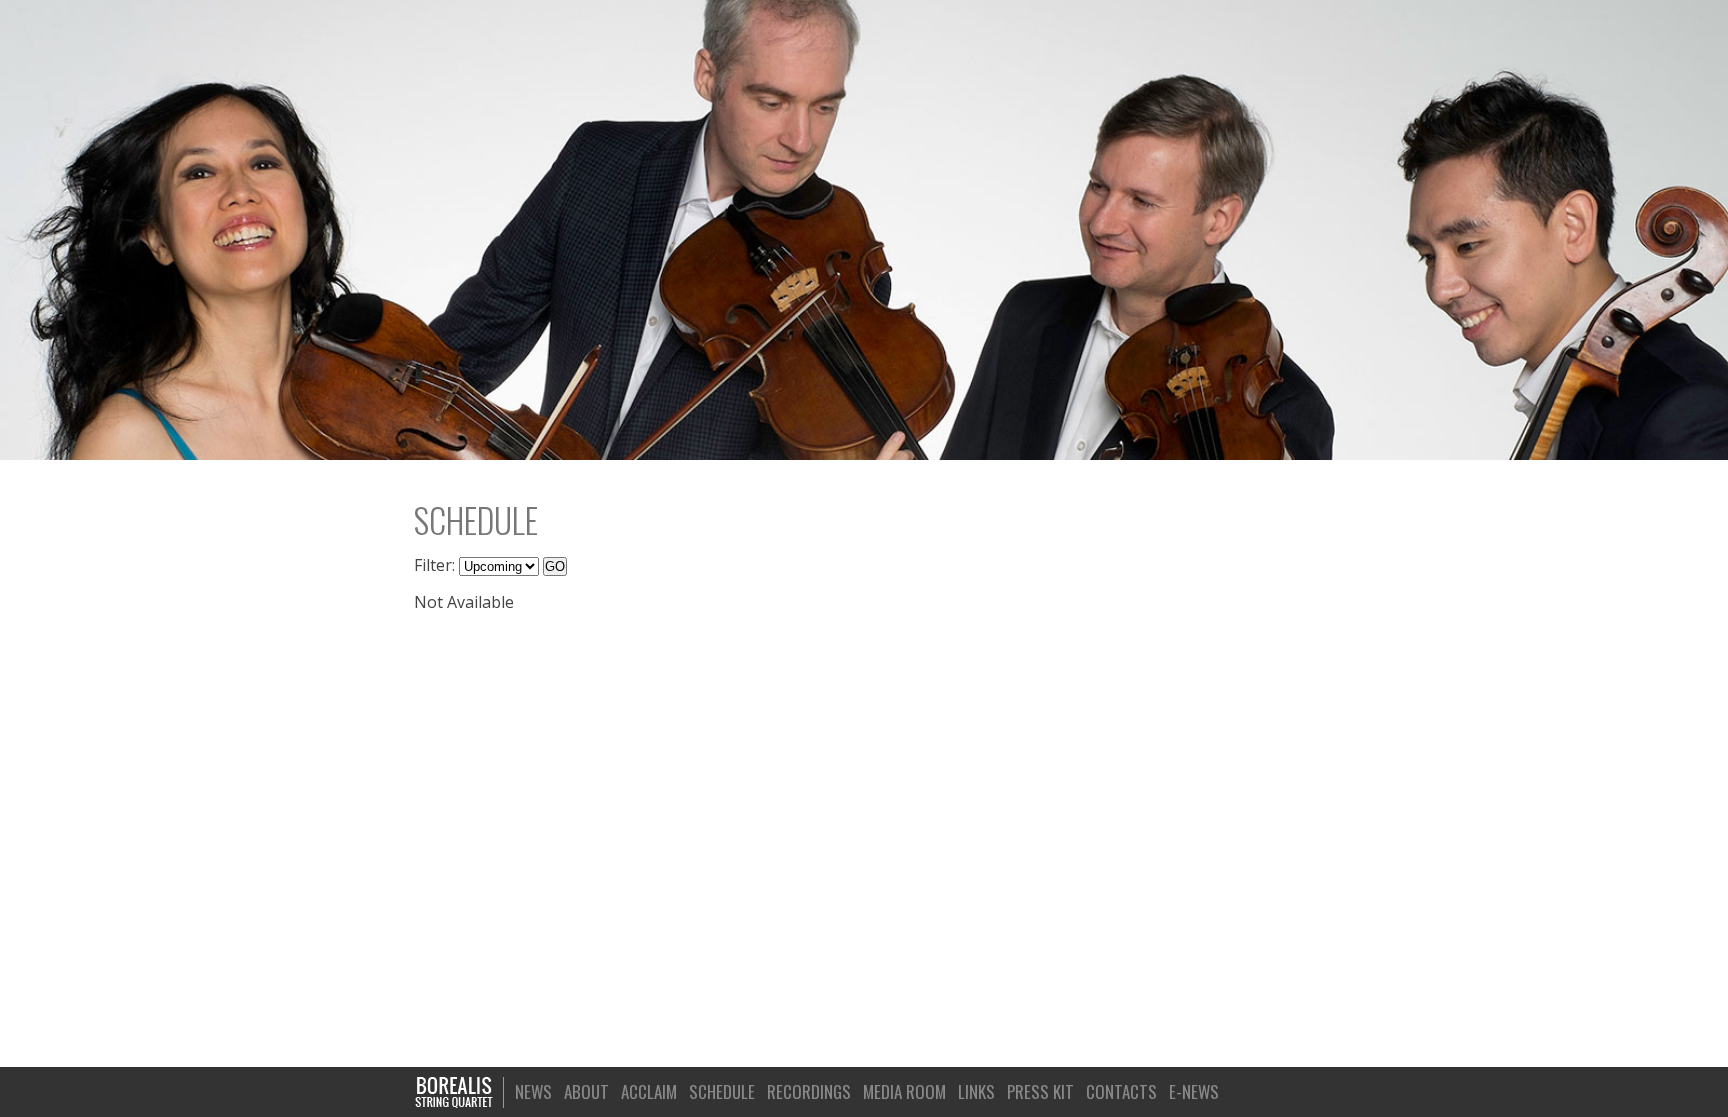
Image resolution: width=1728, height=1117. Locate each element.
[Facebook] (1267, 1090)
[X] (1296, 1090)
